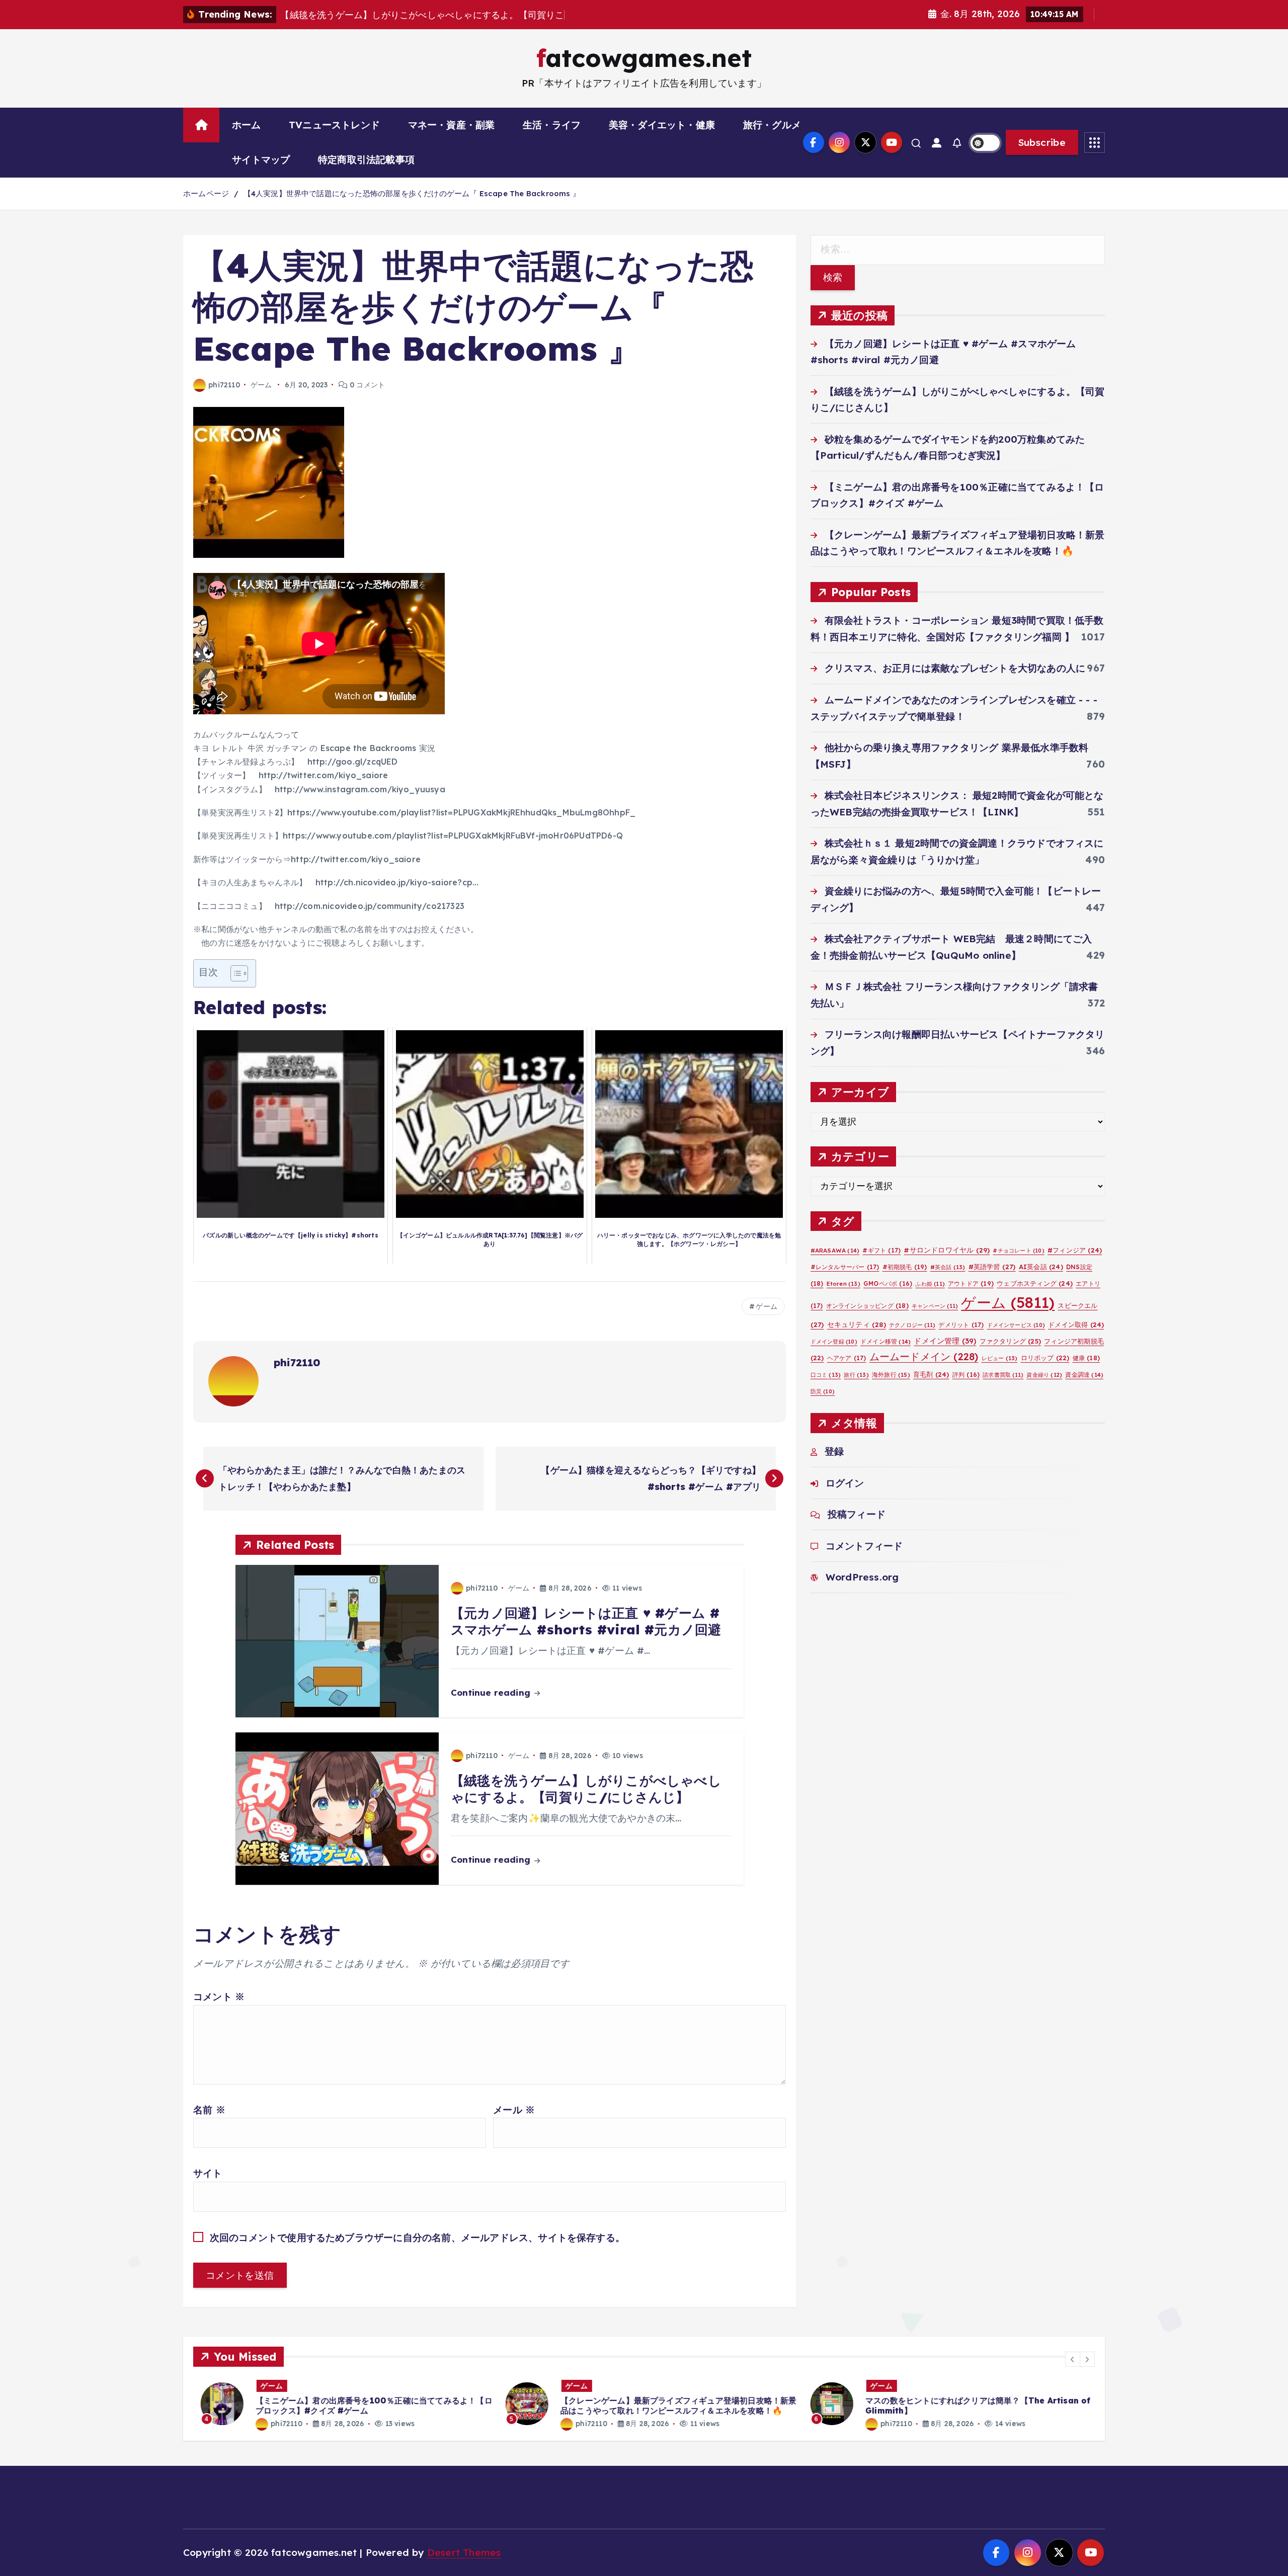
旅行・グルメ (772, 125)
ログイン (845, 1483)
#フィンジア (1075, 1250)
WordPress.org (862, 1577)
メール (514, 2110)
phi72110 (224, 385)
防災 (823, 1391)
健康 (1086, 1358)
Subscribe (1042, 142)
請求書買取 (1003, 1375)
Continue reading (492, 1692)
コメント (219, 1997)
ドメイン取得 (1076, 1324)
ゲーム (261, 385)
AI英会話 (1041, 1267)
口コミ (826, 1375)
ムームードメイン (924, 1356)
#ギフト (881, 1250)
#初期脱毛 (905, 1267)
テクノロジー (912, 1325)
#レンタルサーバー (845, 1267)
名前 (209, 2110)
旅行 (856, 1375)
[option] (350, 2404)
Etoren (843, 1284)
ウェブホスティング (1035, 1283)
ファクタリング (1010, 1341)
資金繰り (1044, 1375)
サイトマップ (261, 159)
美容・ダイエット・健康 (662, 125)
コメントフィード (864, 1546)
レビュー (1000, 1358)
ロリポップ (1045, 1358)
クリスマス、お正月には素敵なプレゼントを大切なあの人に (955, 668)
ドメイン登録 (834, 1342)
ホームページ (206, 193)
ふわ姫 (930, 1284)
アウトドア (971, 1283)
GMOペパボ (888, 1283)
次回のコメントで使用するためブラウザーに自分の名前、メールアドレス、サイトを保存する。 (417, 2237)
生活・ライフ (552, 125)
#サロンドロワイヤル (947, 1250)
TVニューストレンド (334, 125)
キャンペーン (935, 1306)
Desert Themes (464, 2552)
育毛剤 (931, 1374)
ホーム (247, 125)
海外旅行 (891, 1375)
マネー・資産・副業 (452, 125)
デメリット (961, 1325)
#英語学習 (992, 1267)
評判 (966, 1375)
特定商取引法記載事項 (366, 159)
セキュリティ (857, 1324)
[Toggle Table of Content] (234, 973)
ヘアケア (847, 1358)
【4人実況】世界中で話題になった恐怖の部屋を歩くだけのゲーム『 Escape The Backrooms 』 (412, 193)
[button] (1073, 2359)
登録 (834, 1451)
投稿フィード (857, 1514)
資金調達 (1084, 1375)
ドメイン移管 (886, 1341)
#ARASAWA (835, 1250)
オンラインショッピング (867, 1306)
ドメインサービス (1016, 1325)
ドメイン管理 (945, 1341)
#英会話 (948, 1267)
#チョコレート (1018, 1251)
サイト (208, 2173)
